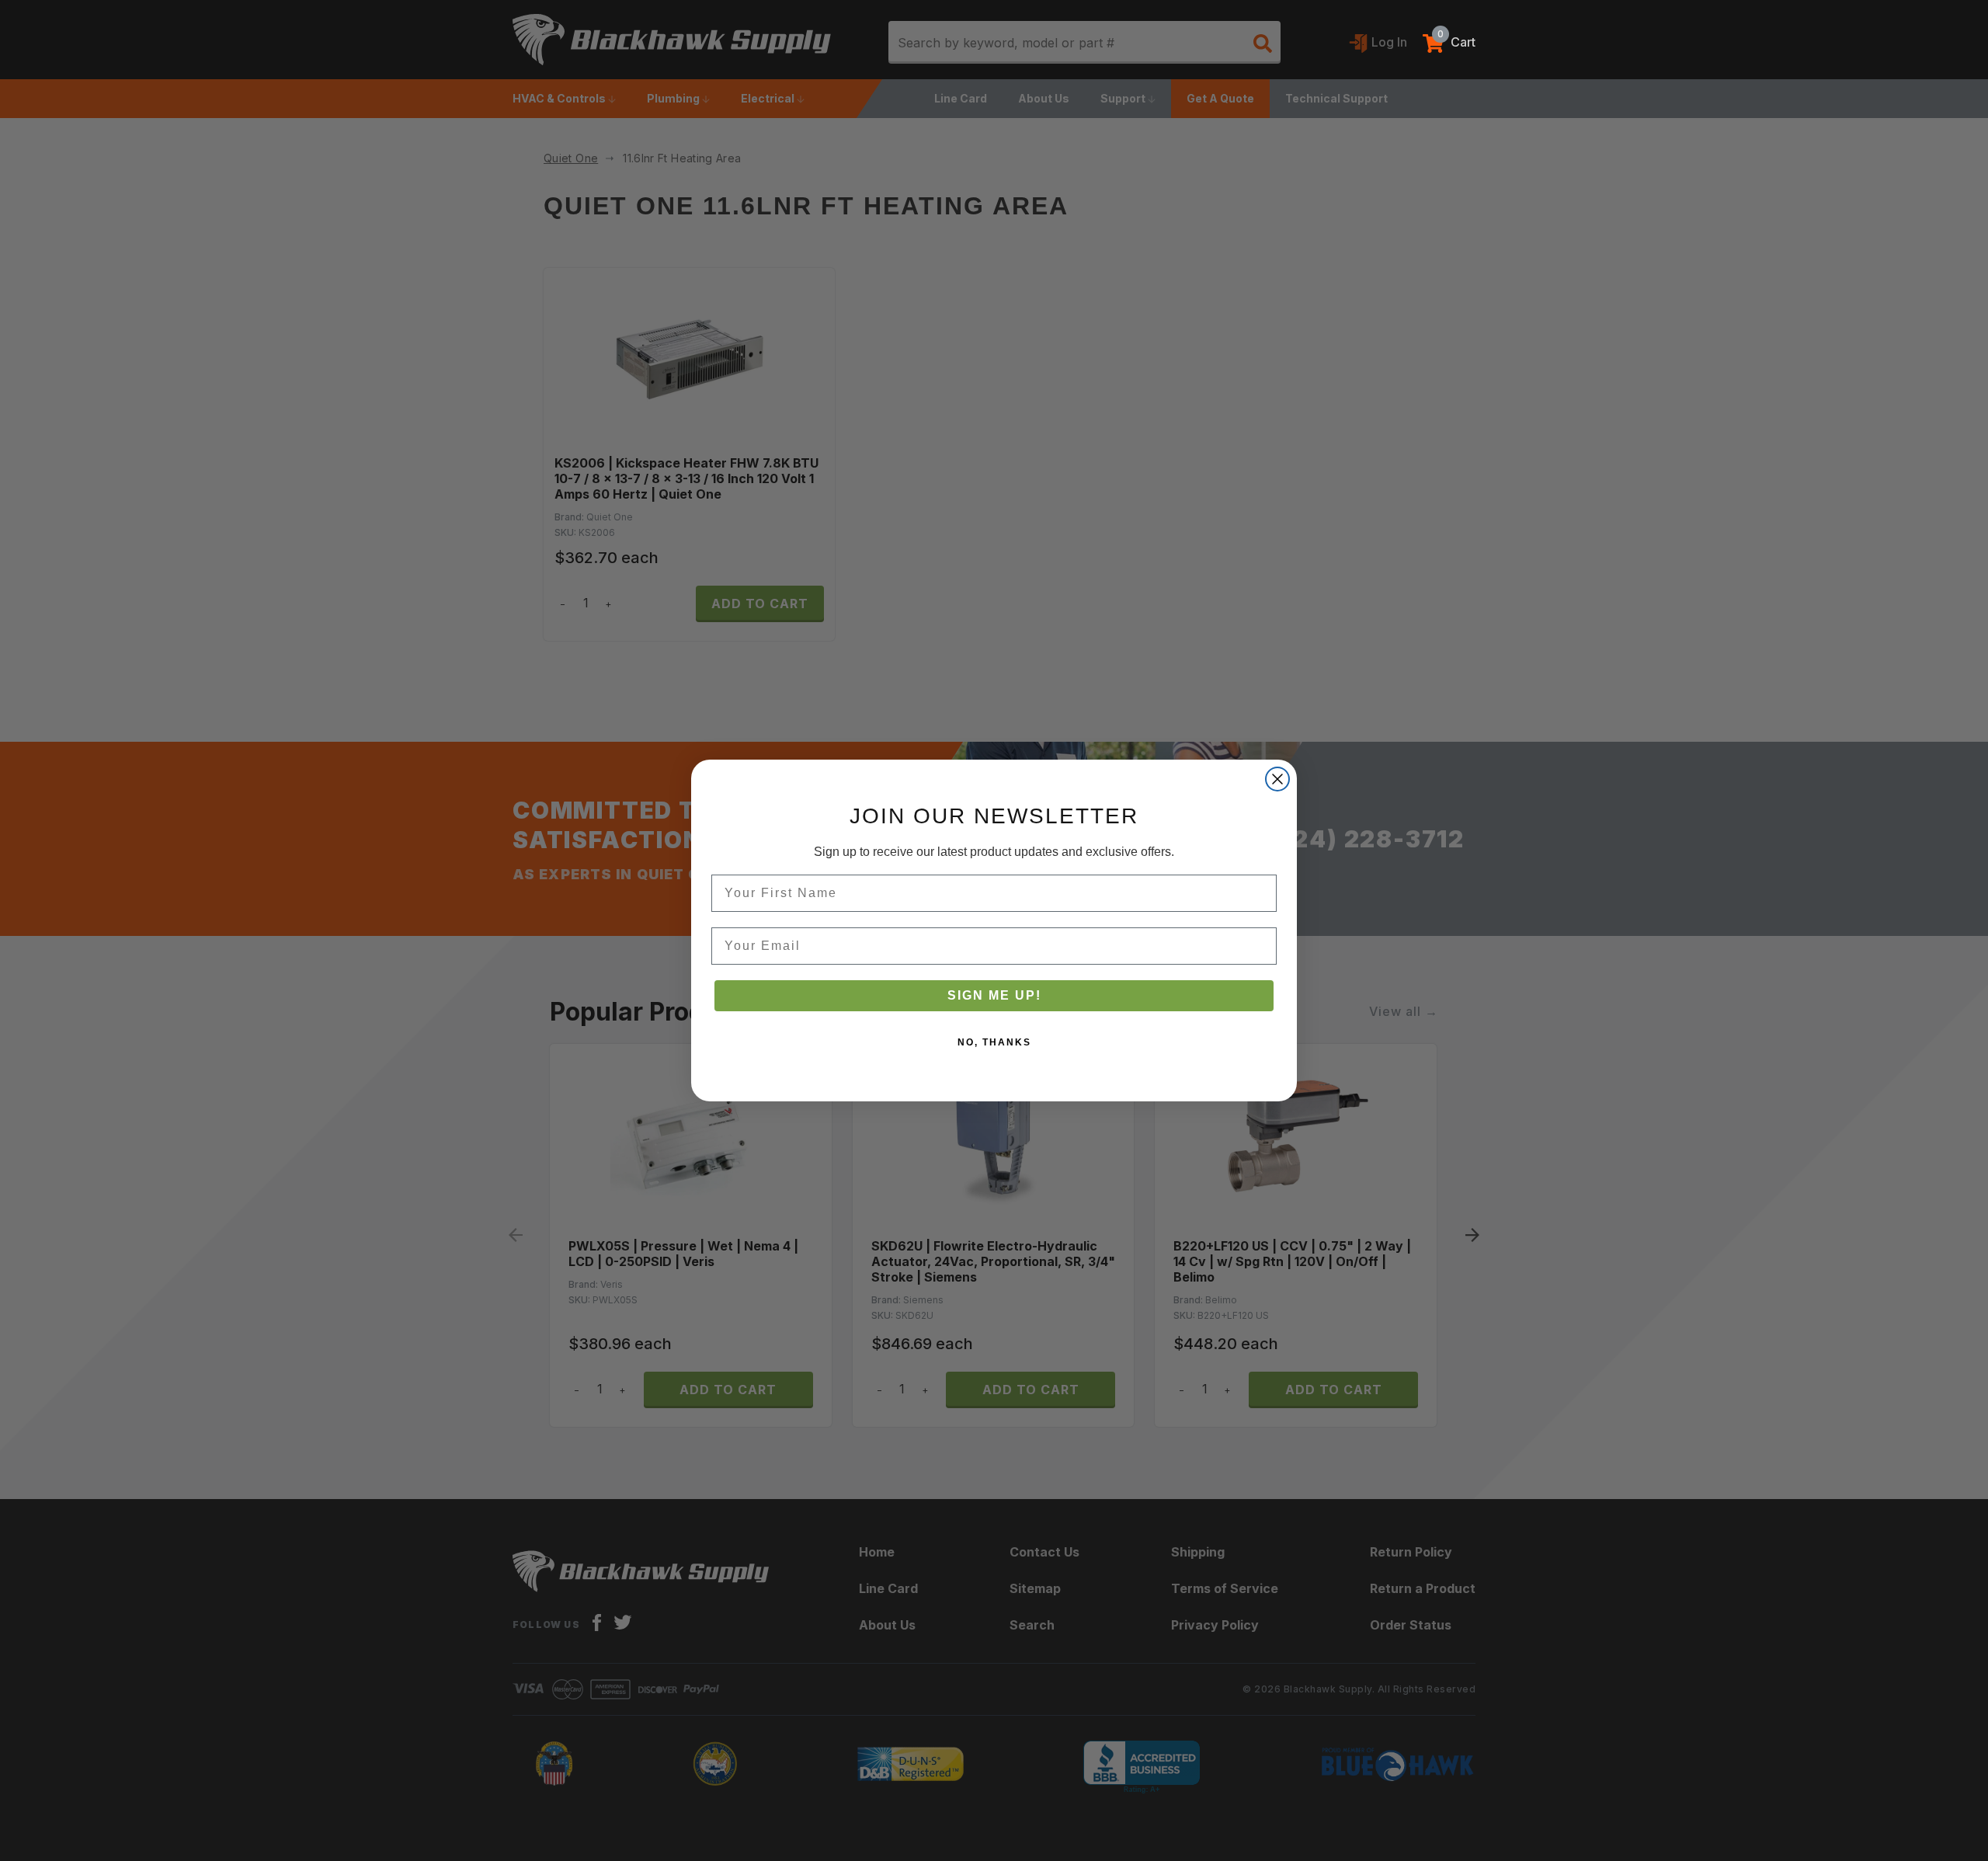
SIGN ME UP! (994, 995)
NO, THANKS (994, 1042)
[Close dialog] (1277, 779)
